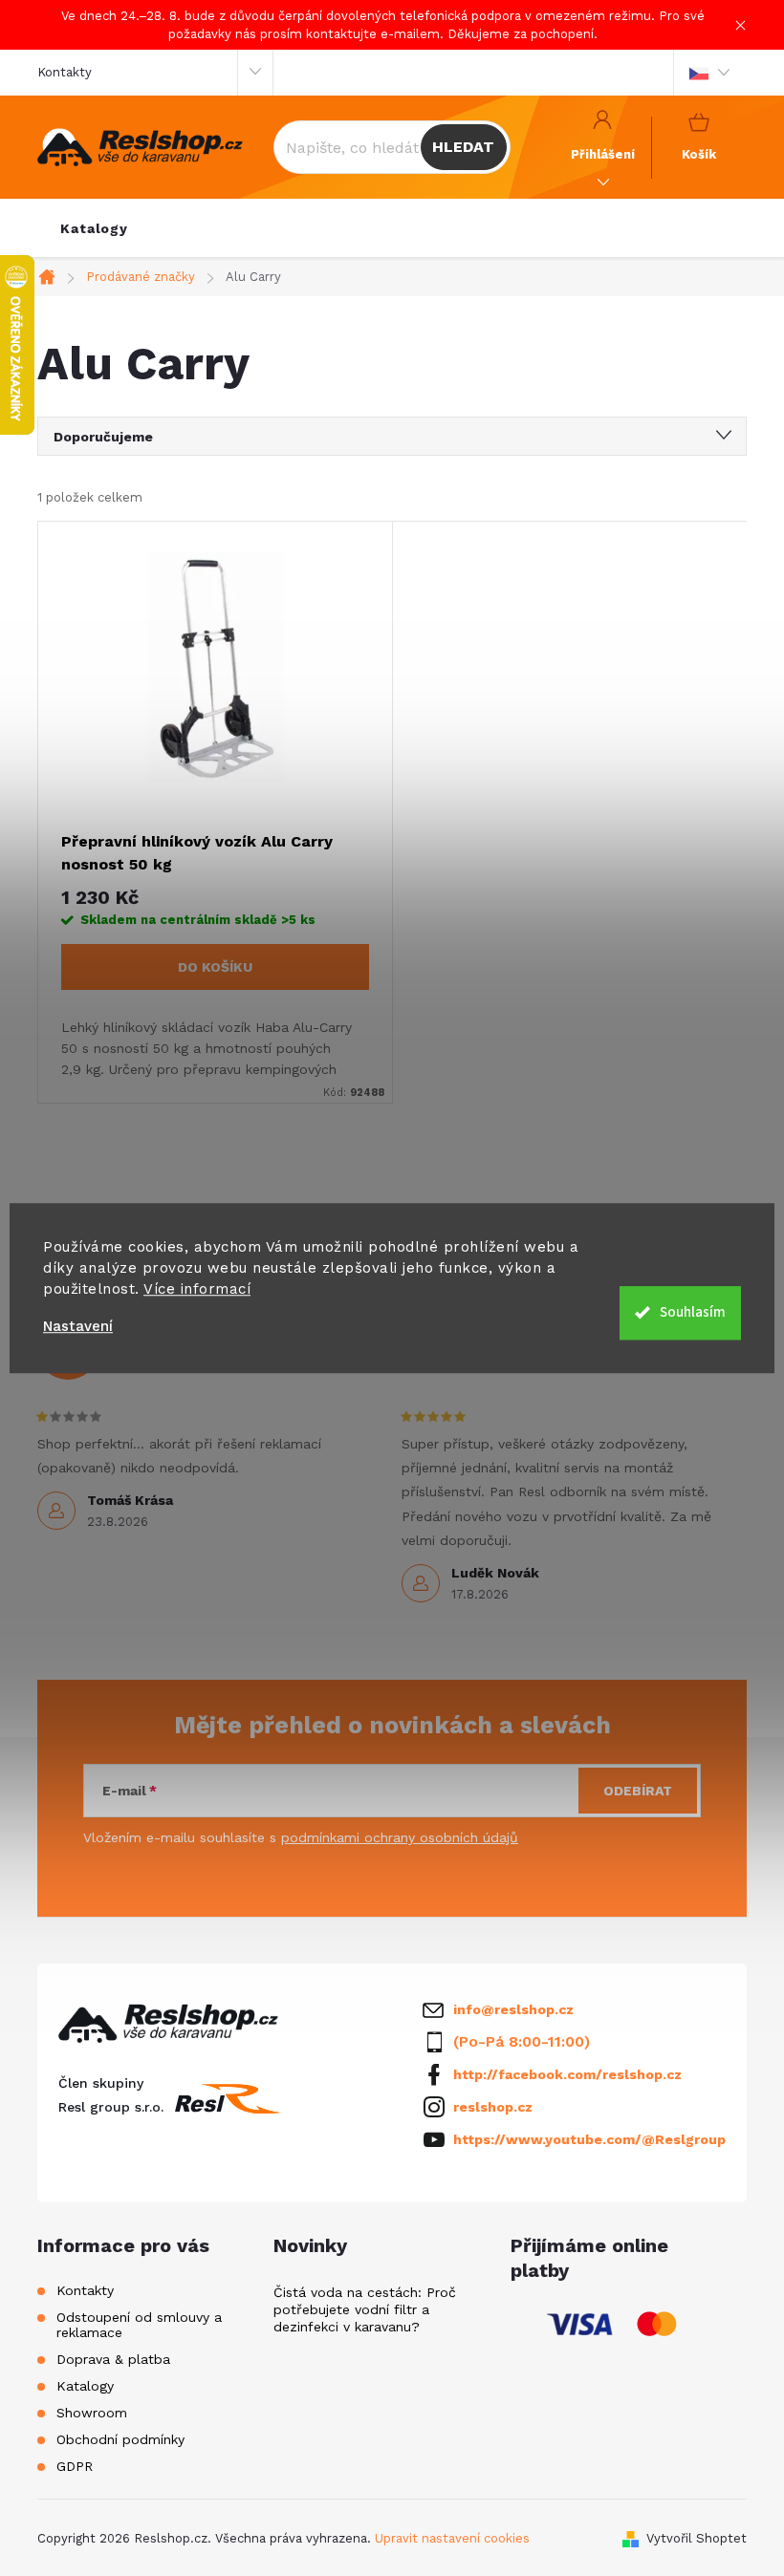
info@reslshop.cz (513, 2009)
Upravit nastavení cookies (452, 2538)
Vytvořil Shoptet (697, 2538)
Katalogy (85, 2386)
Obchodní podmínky (120, 2439)
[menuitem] (94, 228)
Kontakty (65, 72)
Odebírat (638, 1791)
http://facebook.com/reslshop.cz (567, 2074)
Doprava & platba (113, 2359)
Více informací (197, 1289)
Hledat (463, 147)
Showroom (92, 2413)
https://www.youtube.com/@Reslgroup (589, 2139)
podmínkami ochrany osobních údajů (400, 1837)
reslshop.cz (493, 2107)
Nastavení (78, 1327)
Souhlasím (693, 1312)
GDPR (75, 2466)
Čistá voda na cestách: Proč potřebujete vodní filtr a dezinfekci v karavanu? (365, 2309)
